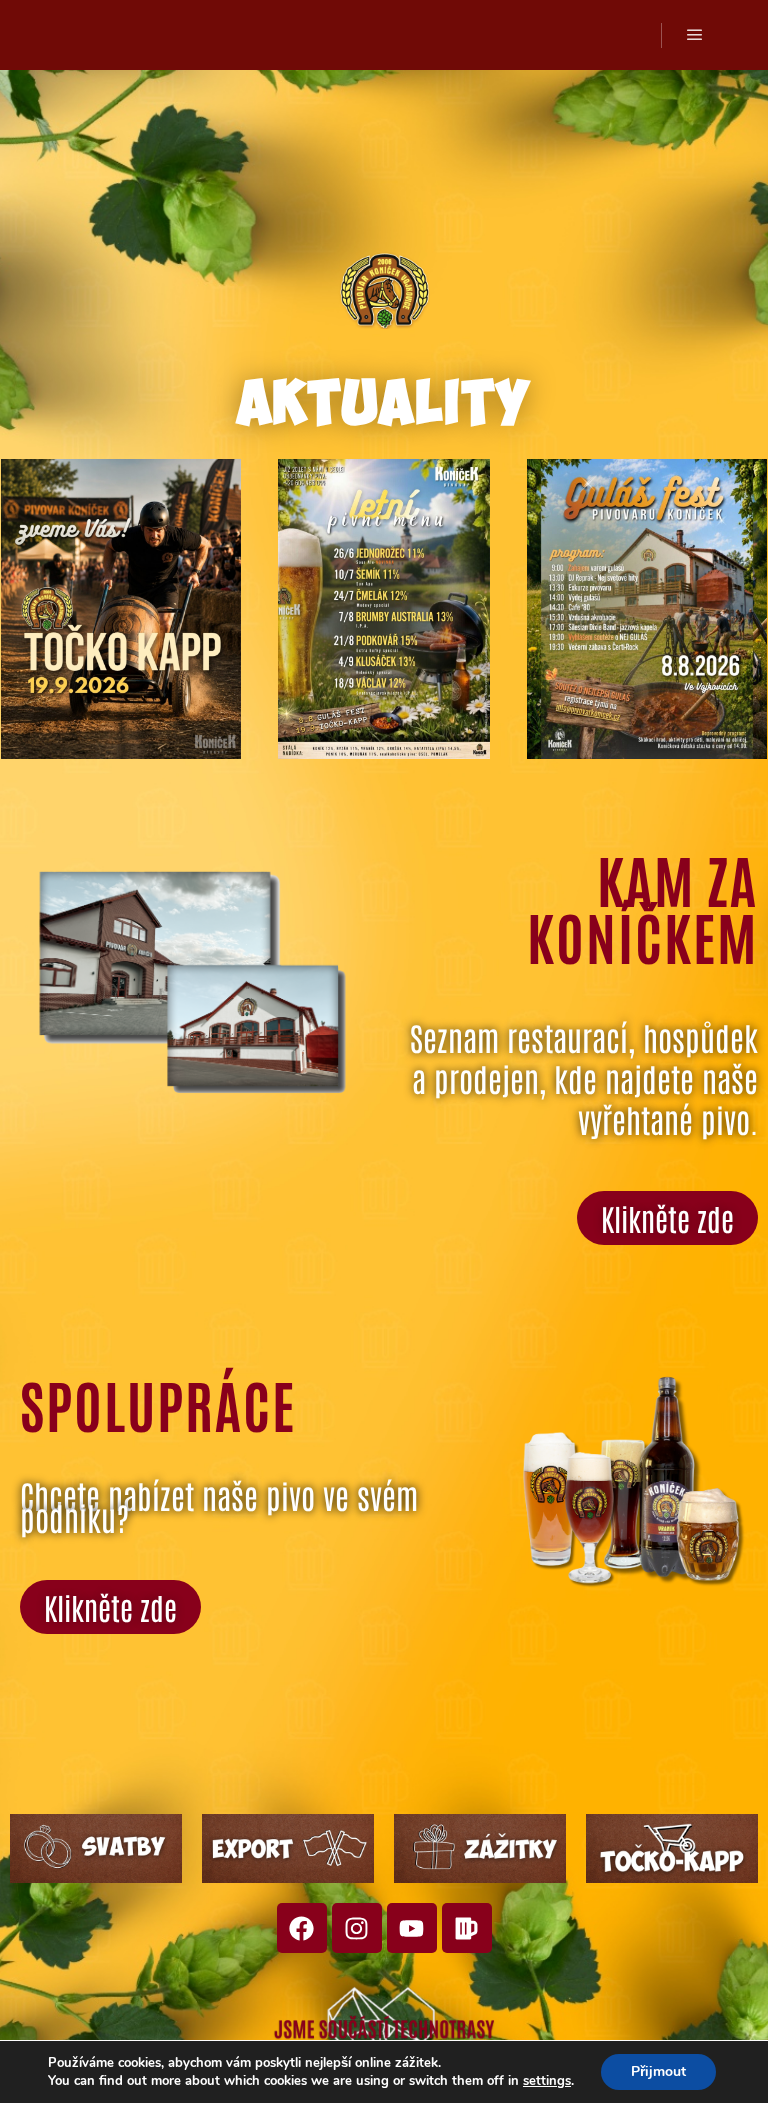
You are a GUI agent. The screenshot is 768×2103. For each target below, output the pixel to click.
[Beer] (467, 1928)
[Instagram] (357, 1928)
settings (547, 2081)
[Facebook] (302, 1928)
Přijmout (658, 2071)
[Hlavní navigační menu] (695, 35)
